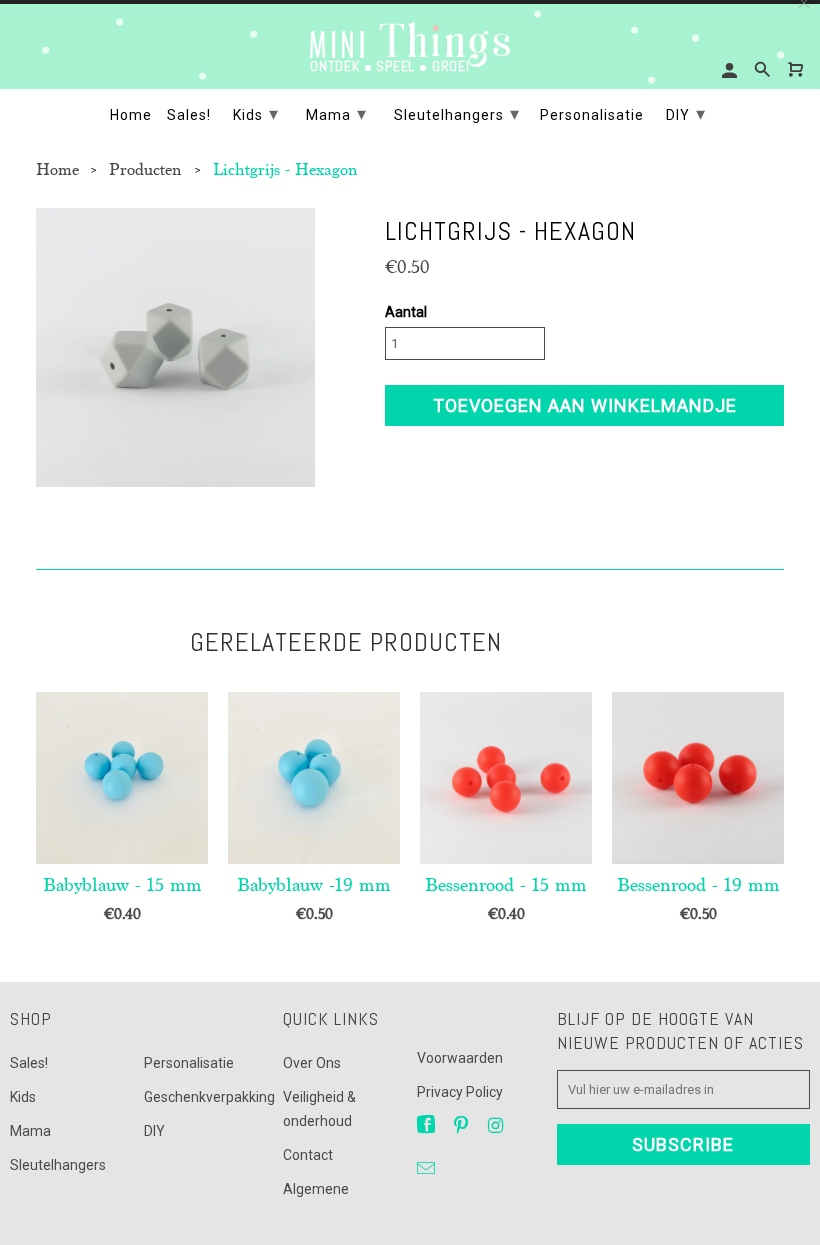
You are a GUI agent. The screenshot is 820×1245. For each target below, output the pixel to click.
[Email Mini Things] (428, 1168)
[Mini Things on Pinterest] (463, 1125)
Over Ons (312, 1063)
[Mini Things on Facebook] (428, 1125)
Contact (308, 1155)
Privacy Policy (460, 1092)
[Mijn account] (731, 70)
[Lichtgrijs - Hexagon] (175, 347)
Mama (30, 1131)
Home (131, 115)
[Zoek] (764, 70)
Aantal (406, 312)
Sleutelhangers (58, 1165)
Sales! (29, 1063)
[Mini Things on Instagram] (497, 1125)
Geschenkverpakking (209, 1097)
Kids (23, 1097)
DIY (154, 1131)
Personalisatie (189, 1063)
